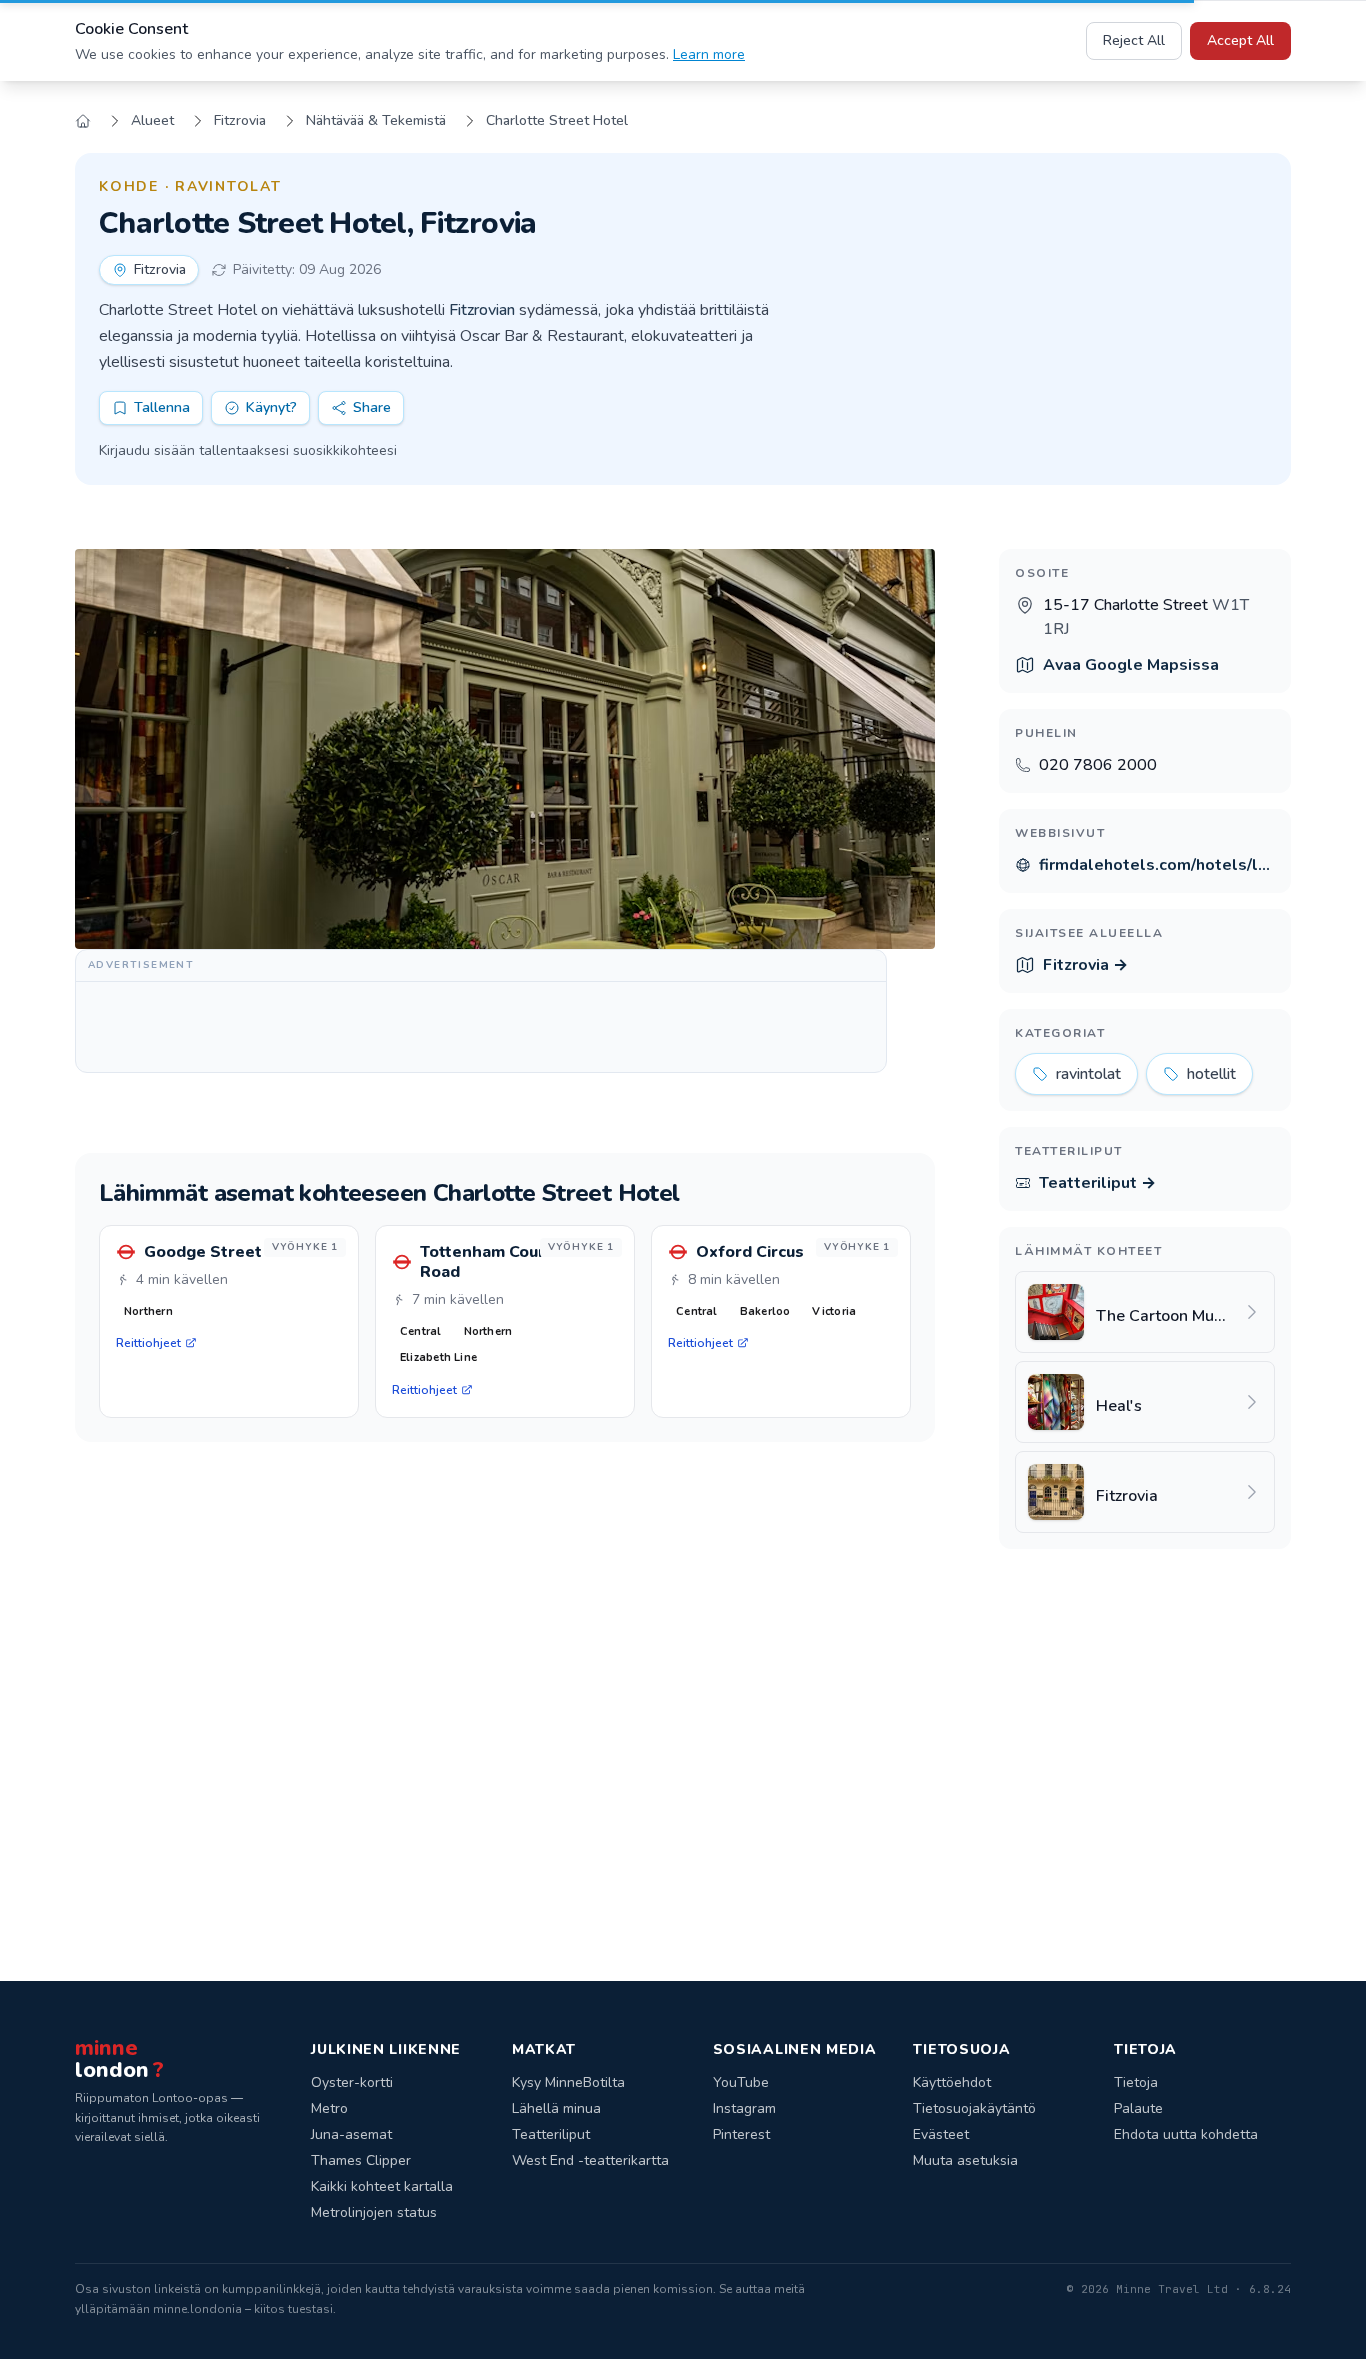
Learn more (709, 54)
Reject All (1134, 40)
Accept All (1240, 40)
